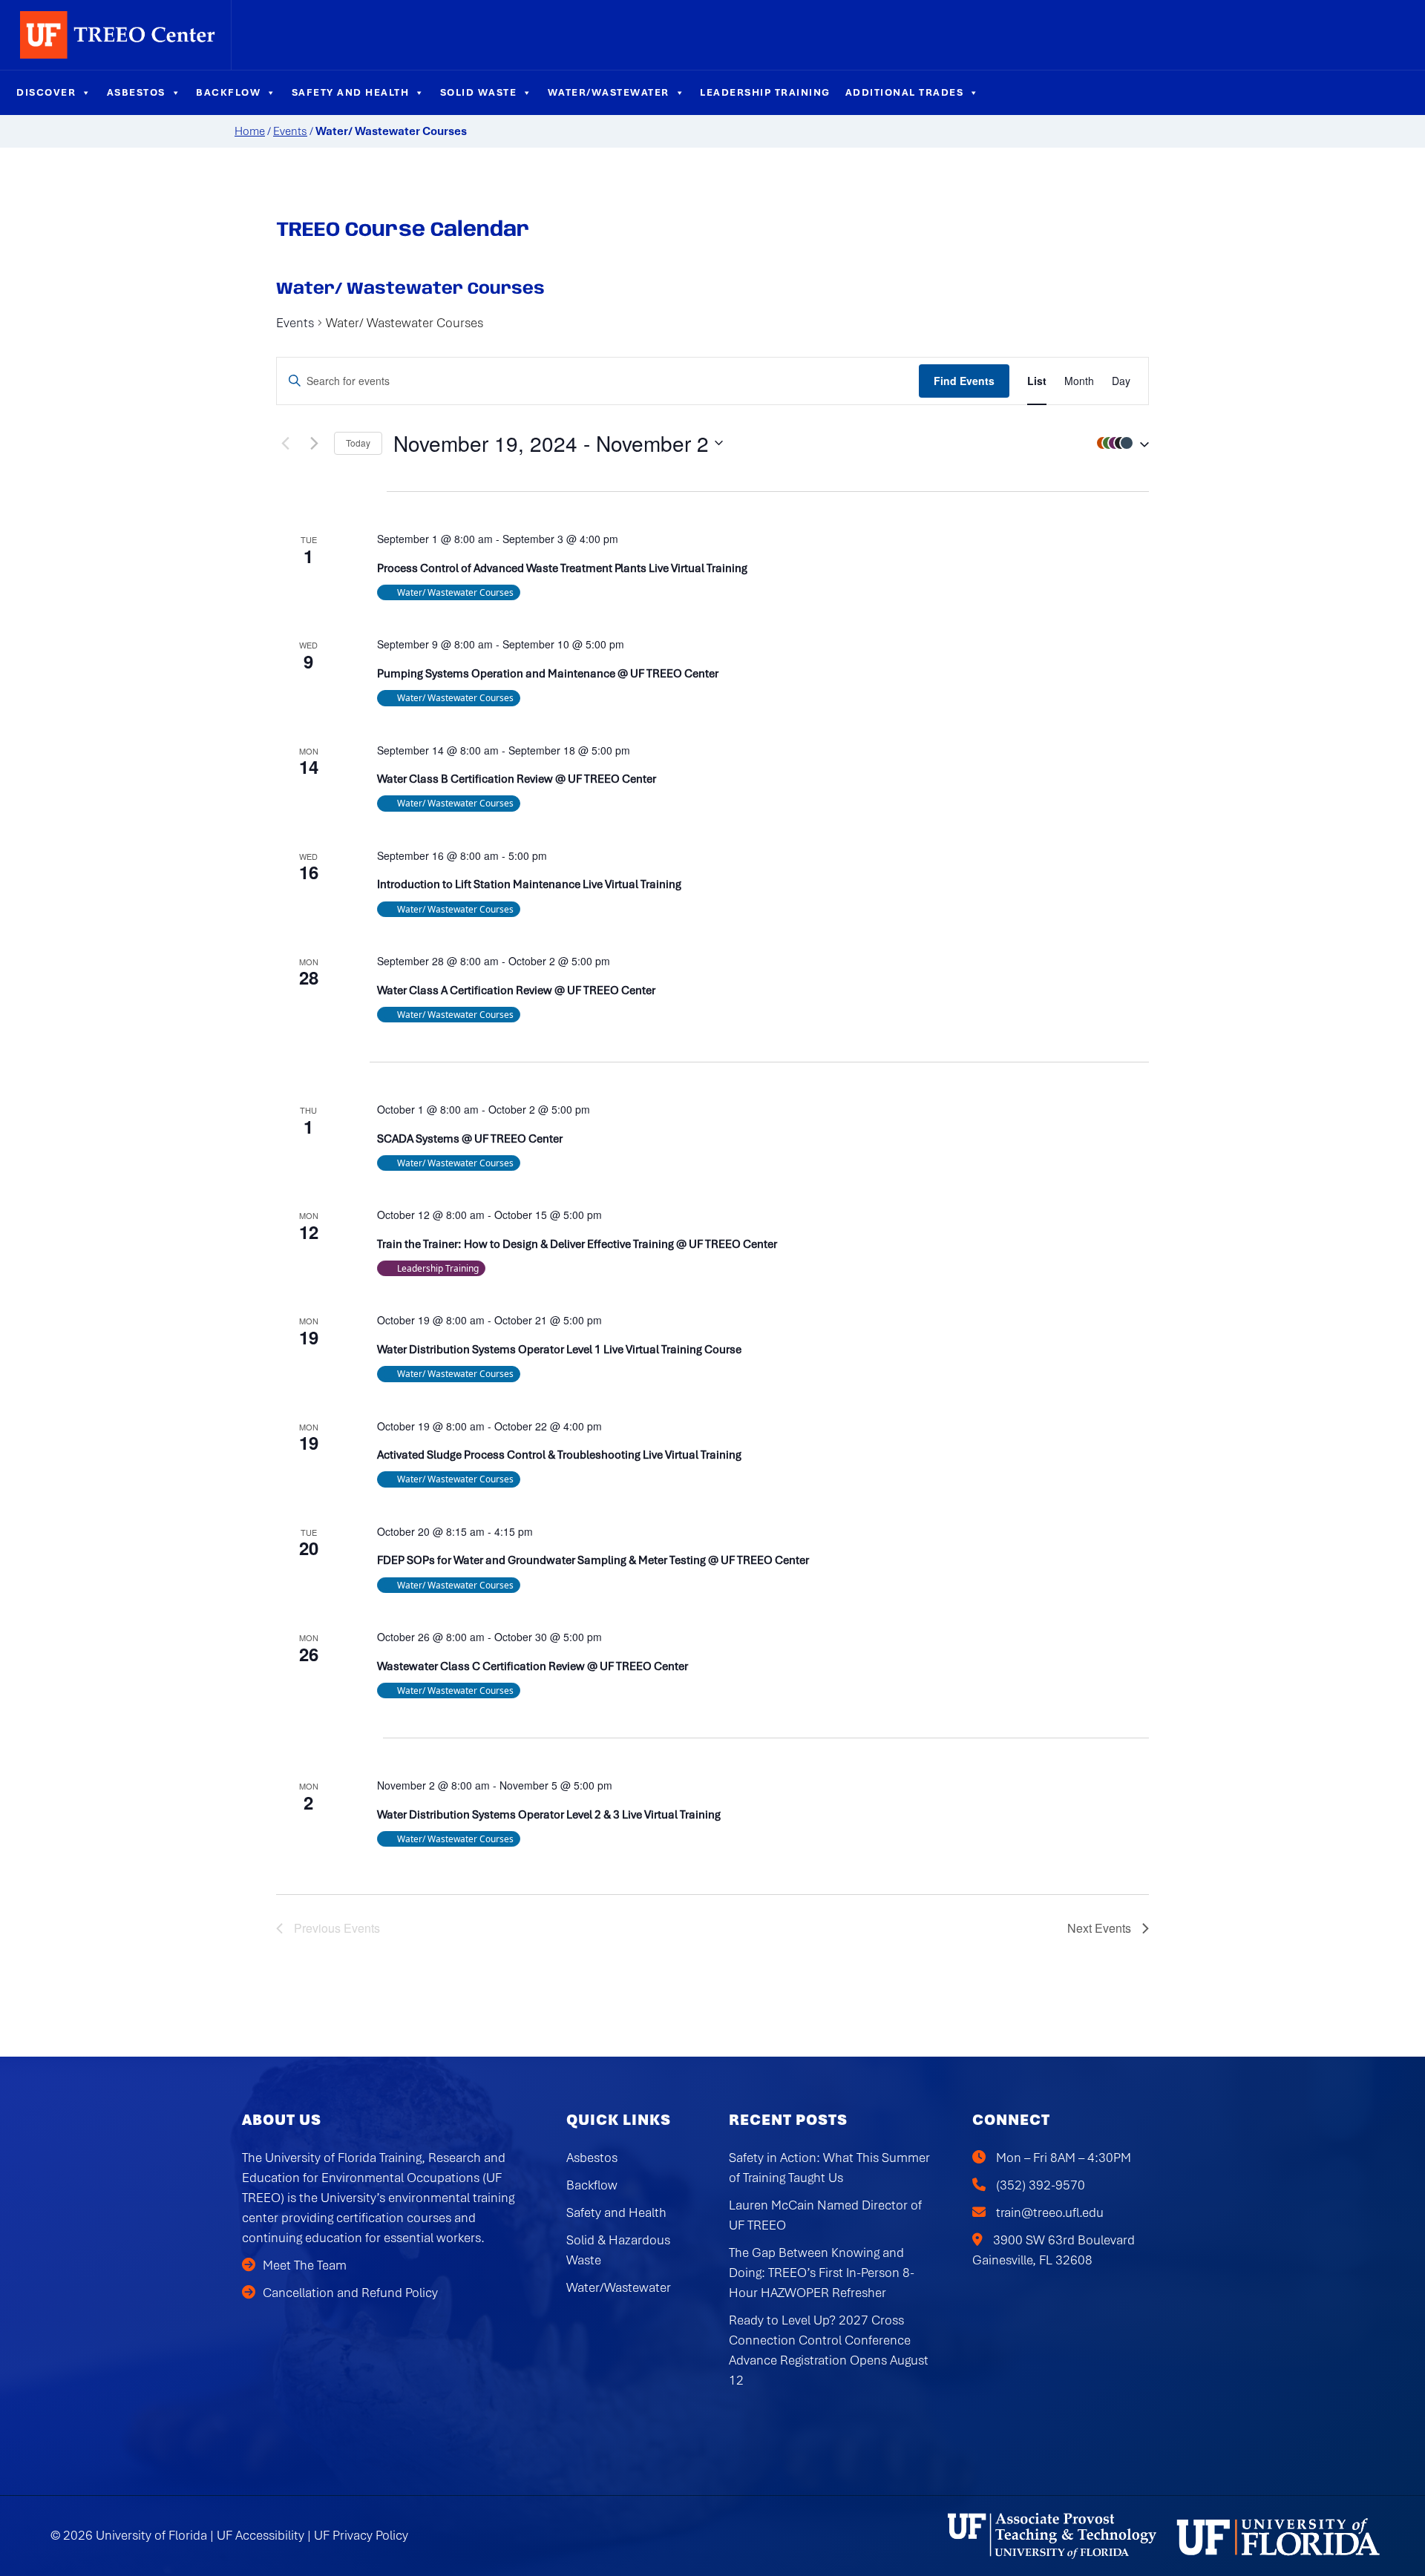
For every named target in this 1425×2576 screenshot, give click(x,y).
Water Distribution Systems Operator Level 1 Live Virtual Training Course (559, 1350)
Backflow (228, 92)
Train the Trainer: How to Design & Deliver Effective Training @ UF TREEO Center (577, 1244)
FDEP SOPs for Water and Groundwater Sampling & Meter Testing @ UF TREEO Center (593, 1560)
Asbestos (136, 92)
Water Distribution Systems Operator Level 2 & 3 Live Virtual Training (549, 1815)
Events (290, 131)
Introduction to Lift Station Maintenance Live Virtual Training (529, 884)
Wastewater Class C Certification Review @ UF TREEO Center (533, 1666)
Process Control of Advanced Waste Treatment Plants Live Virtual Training (562, 568)
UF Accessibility (261, 2535)
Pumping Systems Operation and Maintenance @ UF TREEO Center (548, 674)
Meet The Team (305, 2265)
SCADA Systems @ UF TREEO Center (470, 1139)
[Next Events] (314, 443)
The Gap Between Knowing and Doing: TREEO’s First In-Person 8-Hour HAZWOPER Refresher (822, 2273)
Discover (46, 92)
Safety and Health (351, 92)
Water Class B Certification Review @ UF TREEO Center (517, 779)
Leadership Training (765, 92)
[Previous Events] (285, 443)
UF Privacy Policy (361, 2535)
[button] (1119, 443)
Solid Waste (479, 92)
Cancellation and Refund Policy (350, 2293)
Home (250, 131)
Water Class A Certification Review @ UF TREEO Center (516, 990)
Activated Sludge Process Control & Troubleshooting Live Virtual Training (559, 1455)
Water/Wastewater (609, 92)
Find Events (964, 381)
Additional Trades (905, 92)
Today (358, 443)
